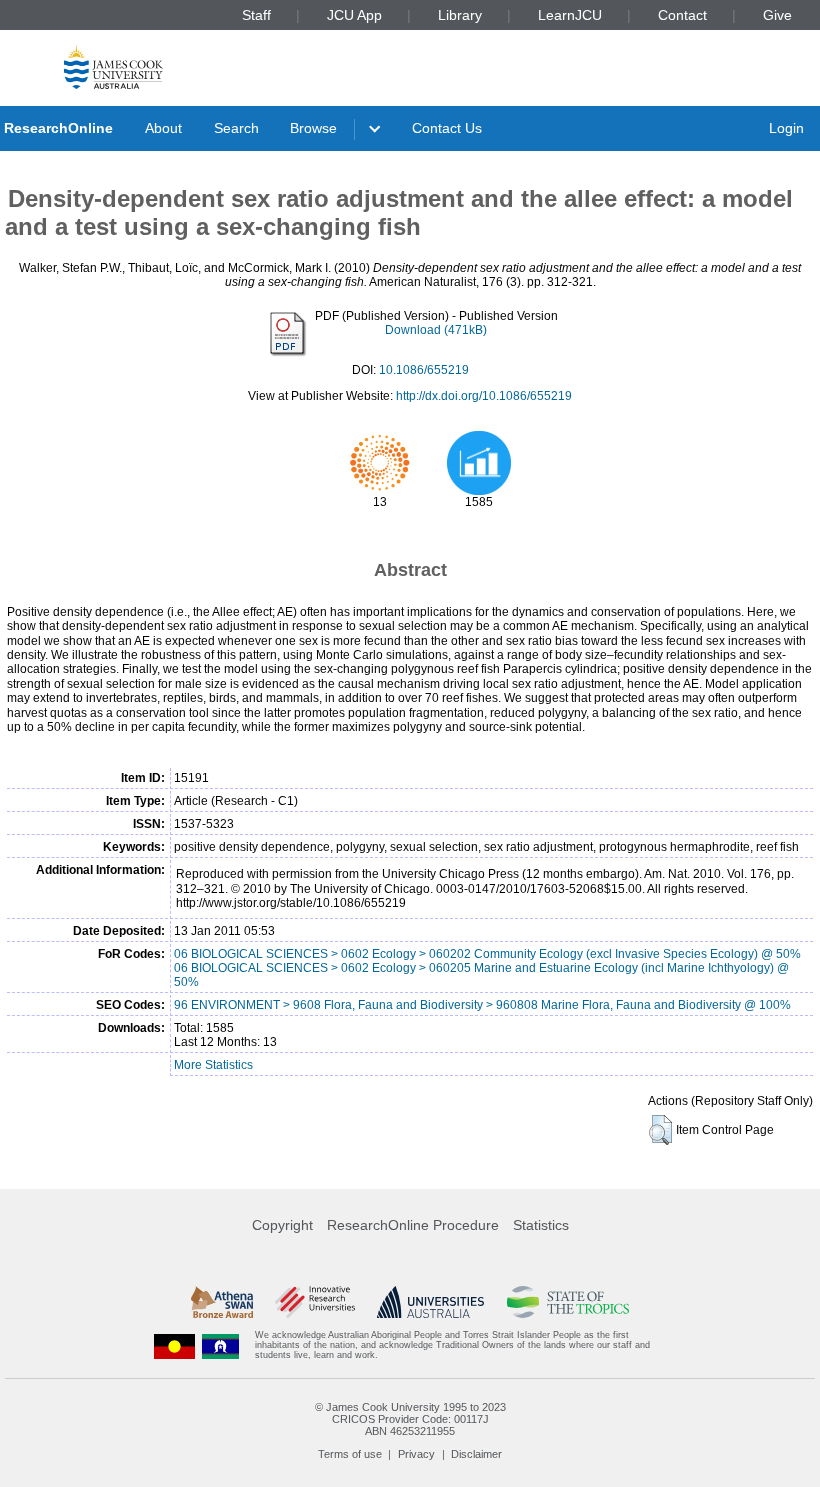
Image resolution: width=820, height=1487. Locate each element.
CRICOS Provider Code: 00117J (410, 1419)
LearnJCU (570, 15)
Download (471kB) (436, 330)
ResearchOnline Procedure (413, 1225)
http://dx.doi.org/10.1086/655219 (484, 396)
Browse (313, 128)
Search (236, 128)
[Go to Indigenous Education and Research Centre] (175, 1345)
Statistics (541, 1225)
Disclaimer (476, 1454)
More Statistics (213, 1065)
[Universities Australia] (430, 1302)
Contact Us (447, 128)
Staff (256, 15)
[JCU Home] (113, 66)
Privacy (416, 1454)
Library (460, 15)
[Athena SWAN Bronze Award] (222, 1302)
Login (786, 128)
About (163, 128)
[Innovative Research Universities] (314, 1302)
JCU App (354, 15)
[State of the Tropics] (568, 1302)
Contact (682, 15)
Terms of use (350, 1454)
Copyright (282, 1225)
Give (777, 15)
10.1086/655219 (424, 370)
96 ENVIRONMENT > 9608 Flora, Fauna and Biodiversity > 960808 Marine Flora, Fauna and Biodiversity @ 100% (482, 1005)
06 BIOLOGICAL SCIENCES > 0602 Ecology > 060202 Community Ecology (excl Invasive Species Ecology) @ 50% (487, 954)
